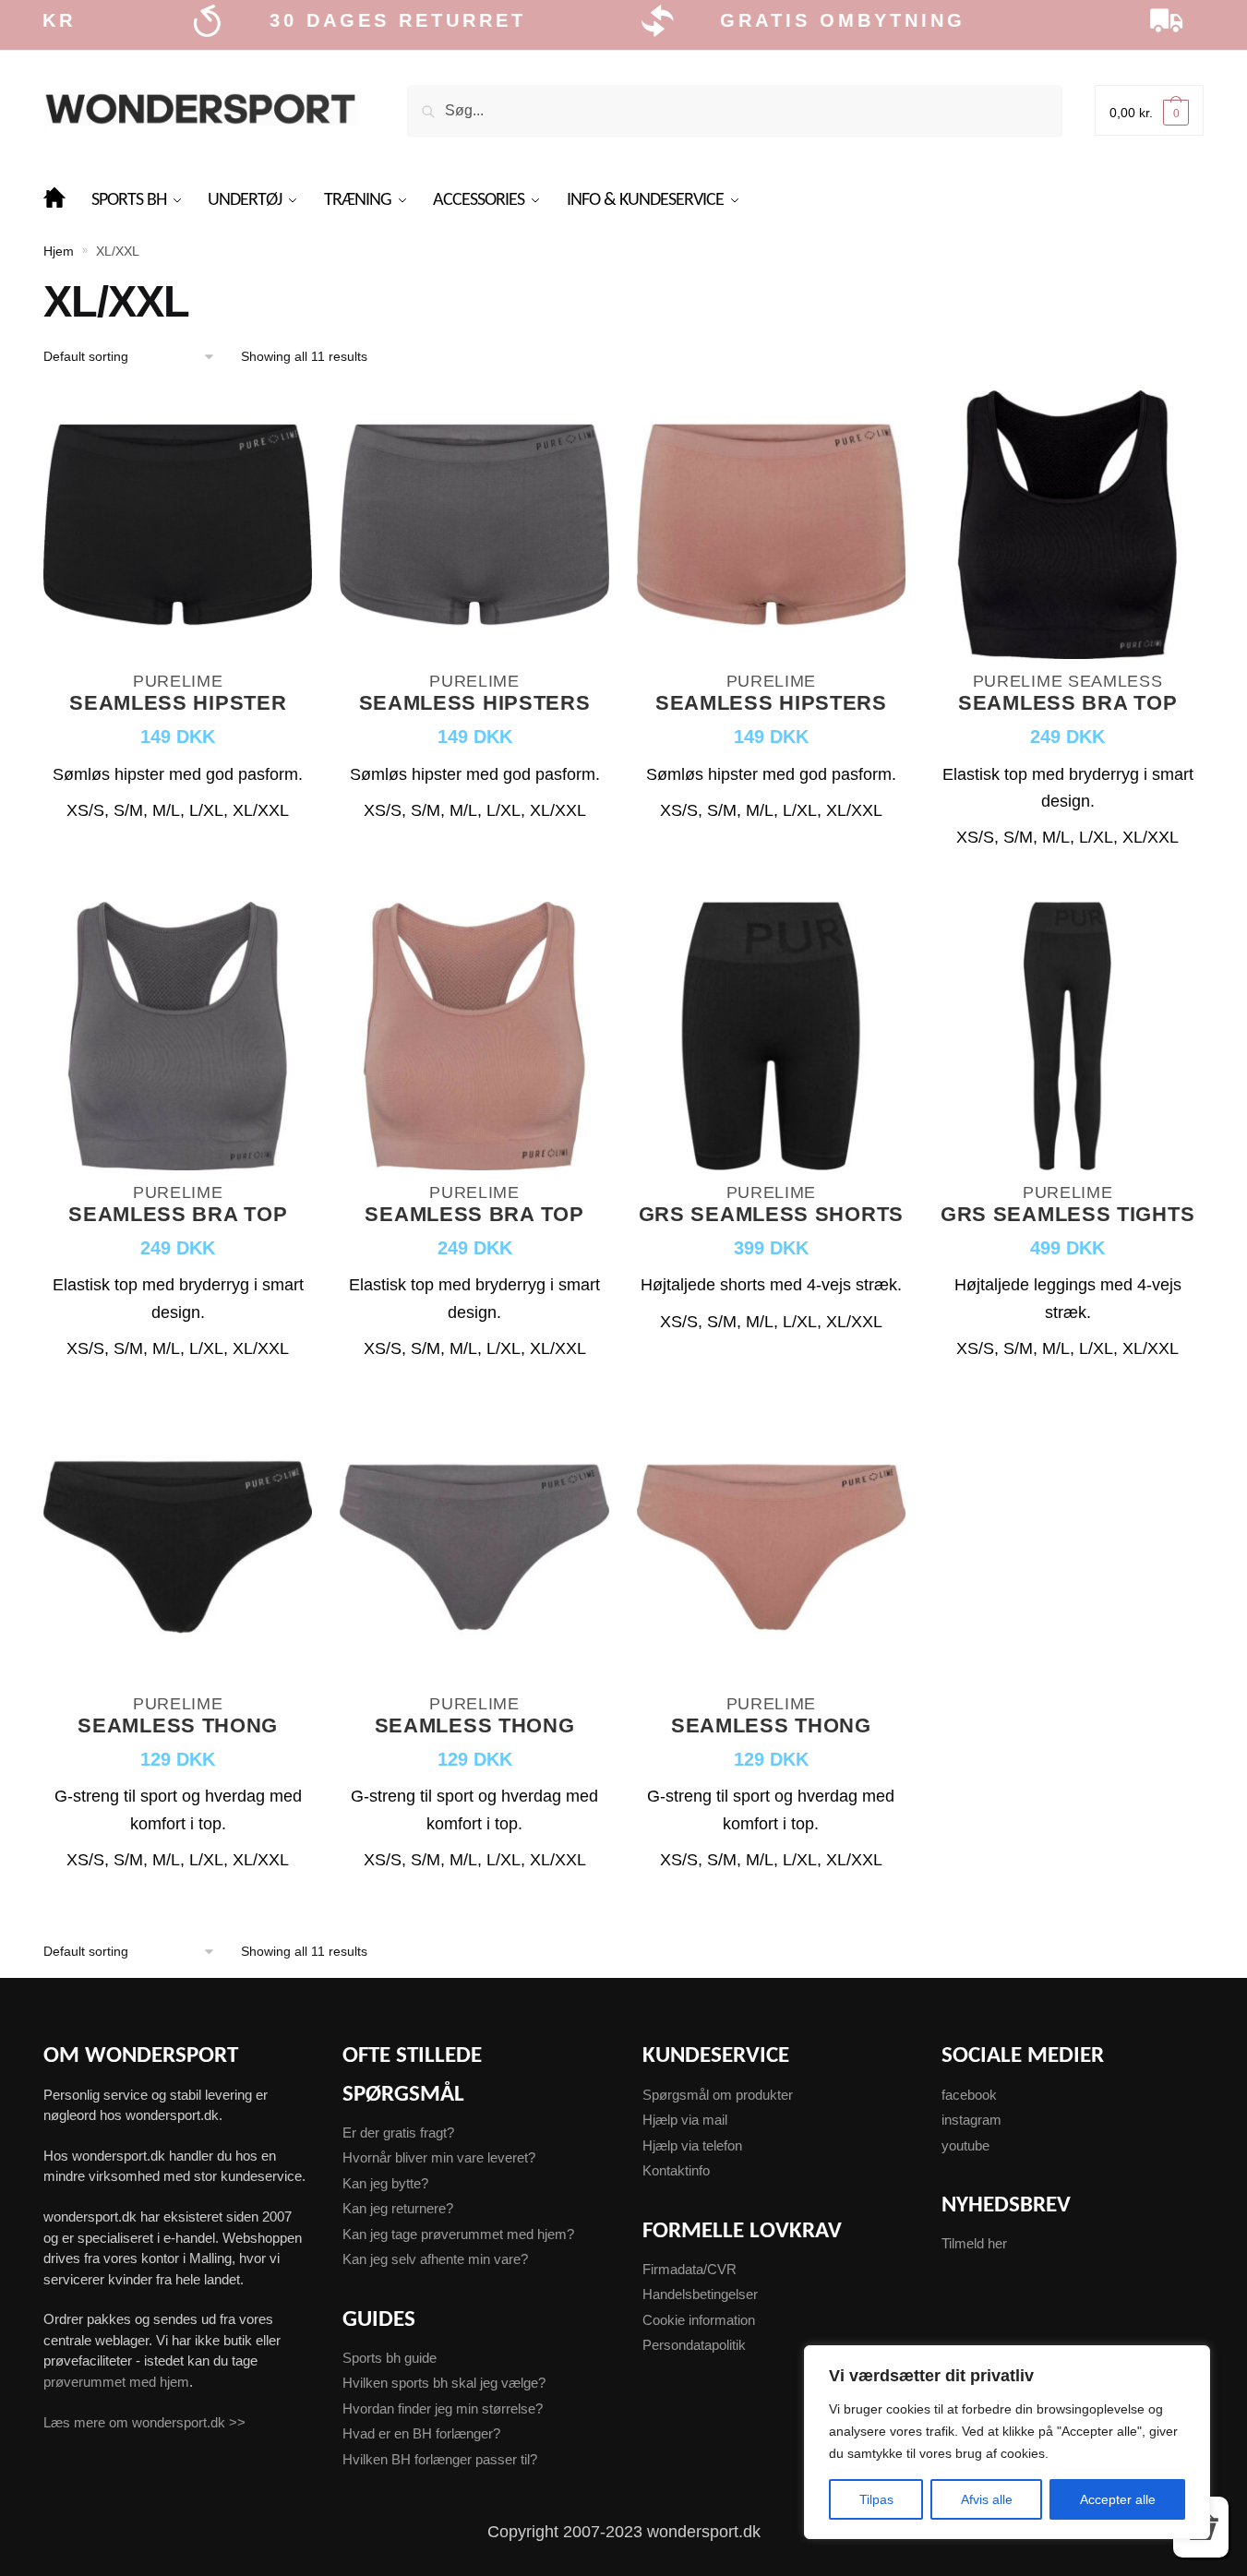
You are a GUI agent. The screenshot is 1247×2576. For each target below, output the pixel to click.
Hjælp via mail (685, 2120)
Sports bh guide (390, 2358)
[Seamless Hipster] (178, 527)
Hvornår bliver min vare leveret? (439, 2157)
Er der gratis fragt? (398, 2133)
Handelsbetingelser (700, 2294)
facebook (969, 2095)
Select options (178, 876)
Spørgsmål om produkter (718, 2095)
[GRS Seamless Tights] (1067, 1038)
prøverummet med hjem (116, 2382)
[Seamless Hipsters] (474, 527)
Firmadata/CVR (689, 2269)
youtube (965, 2145)
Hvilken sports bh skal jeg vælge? (444, 2383)
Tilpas (876, 2499)
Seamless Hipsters (475, 704)
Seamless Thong (178, 1726)
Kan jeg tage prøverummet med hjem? (458, 2234)
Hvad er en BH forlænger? (421, 2433)
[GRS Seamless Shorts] (771, 1038)
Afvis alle (987, 2499)
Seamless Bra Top (1067, 704)
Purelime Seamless (1068, 681)
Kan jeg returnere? (398, 2208)
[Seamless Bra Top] (1067, 527)
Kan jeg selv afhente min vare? (435, 2259)
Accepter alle (1118, 2499)
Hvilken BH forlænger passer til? (440, 2459)
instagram (971, 2120)
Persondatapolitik (694, 2345)
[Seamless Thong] (178, 1550)
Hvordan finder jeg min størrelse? (443, 2408)
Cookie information (699, 2320)
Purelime (178, 681)
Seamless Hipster (178, 704)
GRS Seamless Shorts (771, 1215)
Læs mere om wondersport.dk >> (144, 2422)
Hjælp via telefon (692, 2145)
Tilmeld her (974, 2243)
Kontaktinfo (676, 2170)
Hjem (59, 251)
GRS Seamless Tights (1067, 1215)
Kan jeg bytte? (385, 2183)
